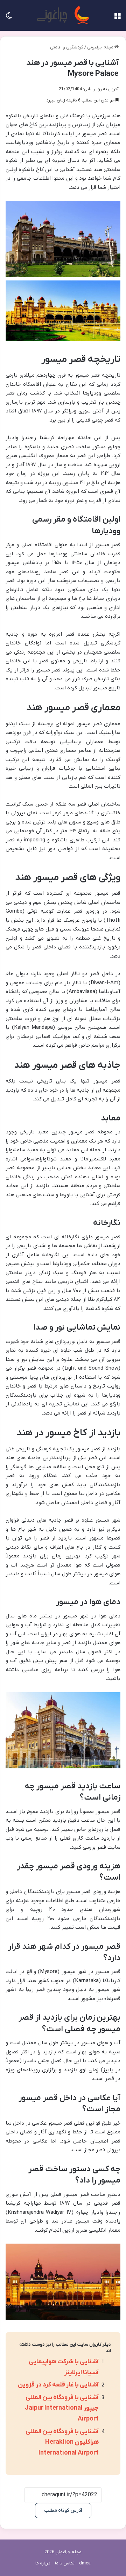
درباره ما (43, 2563)
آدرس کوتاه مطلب (63, 2511)
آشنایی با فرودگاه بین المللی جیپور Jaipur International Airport (62, 2408)
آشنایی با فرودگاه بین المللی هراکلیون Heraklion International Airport (62, 2442)
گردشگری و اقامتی (67, 47)
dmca (85, 2563)
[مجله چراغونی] (63, 15)
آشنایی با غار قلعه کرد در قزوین (58, 2385)
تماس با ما (65, 2563)
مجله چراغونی (101, 47)
